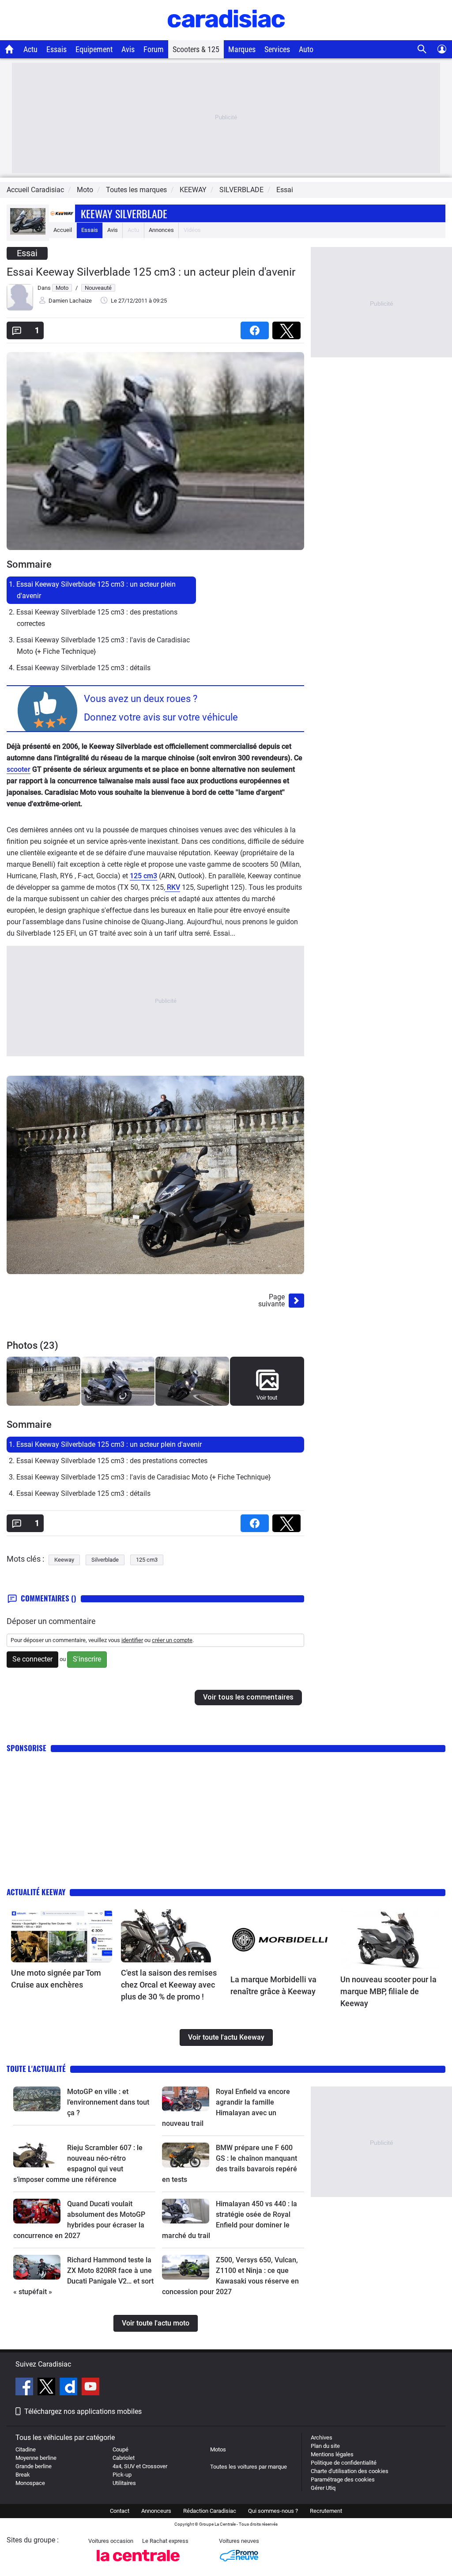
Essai (285, 190)
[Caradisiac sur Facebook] (25, 2388)
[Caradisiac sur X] (47, 2388)
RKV (173, 887)
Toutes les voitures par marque (249, 2467)
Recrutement (326, 2511)
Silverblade (105, 1560)
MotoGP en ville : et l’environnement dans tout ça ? (108, 2102)
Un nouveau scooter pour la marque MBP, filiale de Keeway (388, 1991)
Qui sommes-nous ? (273, 2511)
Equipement (94, 49)
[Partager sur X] (288, 328)
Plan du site (325, 2446)
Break (23, 2475)
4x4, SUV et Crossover (140, 2466)
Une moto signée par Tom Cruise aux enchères (56, 1979)
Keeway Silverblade (124, 213)
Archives (322, 2438)
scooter (19, 769)
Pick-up (122, 2475)
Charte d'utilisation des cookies (350, 2471)
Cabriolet (124, 2458)
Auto (306, 49)
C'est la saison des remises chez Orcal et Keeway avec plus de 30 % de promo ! (169, 1985)
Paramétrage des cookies (343, 2479)
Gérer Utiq (323, 2488)
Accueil (63, 230)
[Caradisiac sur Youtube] (90, 2388)
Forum (154, 49)
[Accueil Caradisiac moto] (9, 49)
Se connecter (32, 1659)
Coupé (121, 2449)
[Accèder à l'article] (62, 1936)
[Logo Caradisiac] (226, 36)
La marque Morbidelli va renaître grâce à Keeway (273, 1985)
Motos (218, 2449)
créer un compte (172, 1640)
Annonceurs (156, 2511)
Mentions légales (332, 2454)
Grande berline (34, 2466)
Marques (242, 49)
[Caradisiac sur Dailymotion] (70, 2388)
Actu (30, 49)
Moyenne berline (36, 2458)
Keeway (64, 1560)
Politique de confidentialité (344, 2463)
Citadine (26, 2449)
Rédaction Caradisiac (210, 2511)
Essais (56, 49)
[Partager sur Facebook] (256, 328)
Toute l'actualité (36, 2069)
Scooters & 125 (196, 49)
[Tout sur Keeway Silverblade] (28, 233)
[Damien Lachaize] (20, 309)
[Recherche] (422, 49)
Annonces (161, 230)
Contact (120, 2511)
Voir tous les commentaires (248, 1697)
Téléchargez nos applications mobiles (83, 2411)
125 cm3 (143, 876)
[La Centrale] (138, 2564)
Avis (128, 49)
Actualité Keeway (36, 1892)
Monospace (30, 2483)
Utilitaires (124, 2483)
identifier (132, 1640)
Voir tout (267, 1398)
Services (277, 49)
